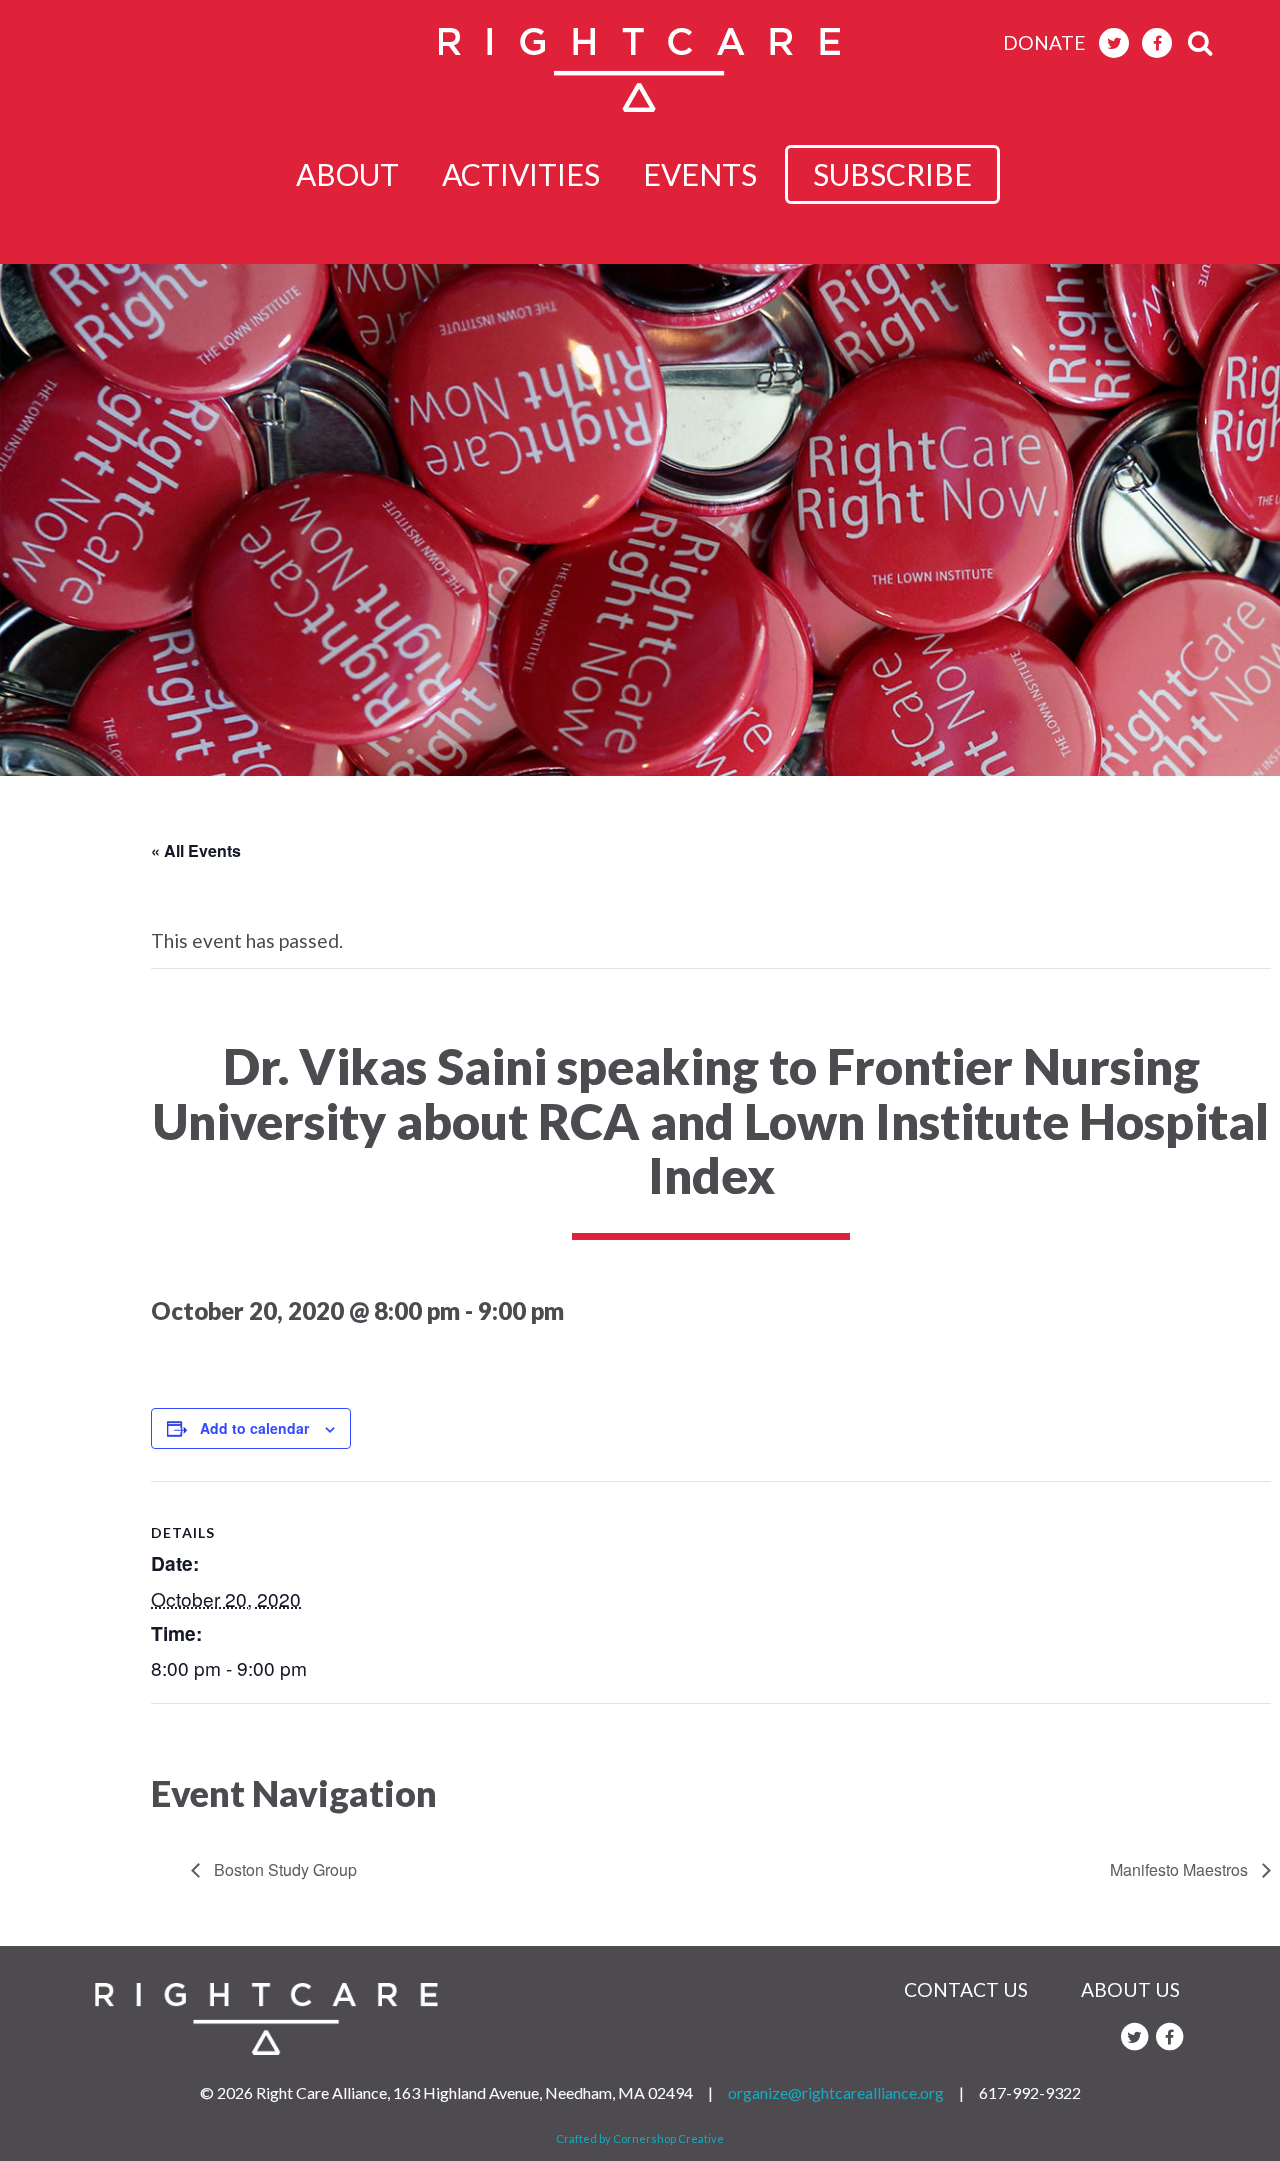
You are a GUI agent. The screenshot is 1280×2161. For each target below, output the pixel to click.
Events (700, 174)
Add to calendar (254, 1428)
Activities (521, 174)
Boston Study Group (283, 1869)
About (347, 174)
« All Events (196, 850)
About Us (1130, 1989)
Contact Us (966, 1989)
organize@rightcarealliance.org (836, 2092)
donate (1044, 42)
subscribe (892, 174)
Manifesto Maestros (1181, 1869)
